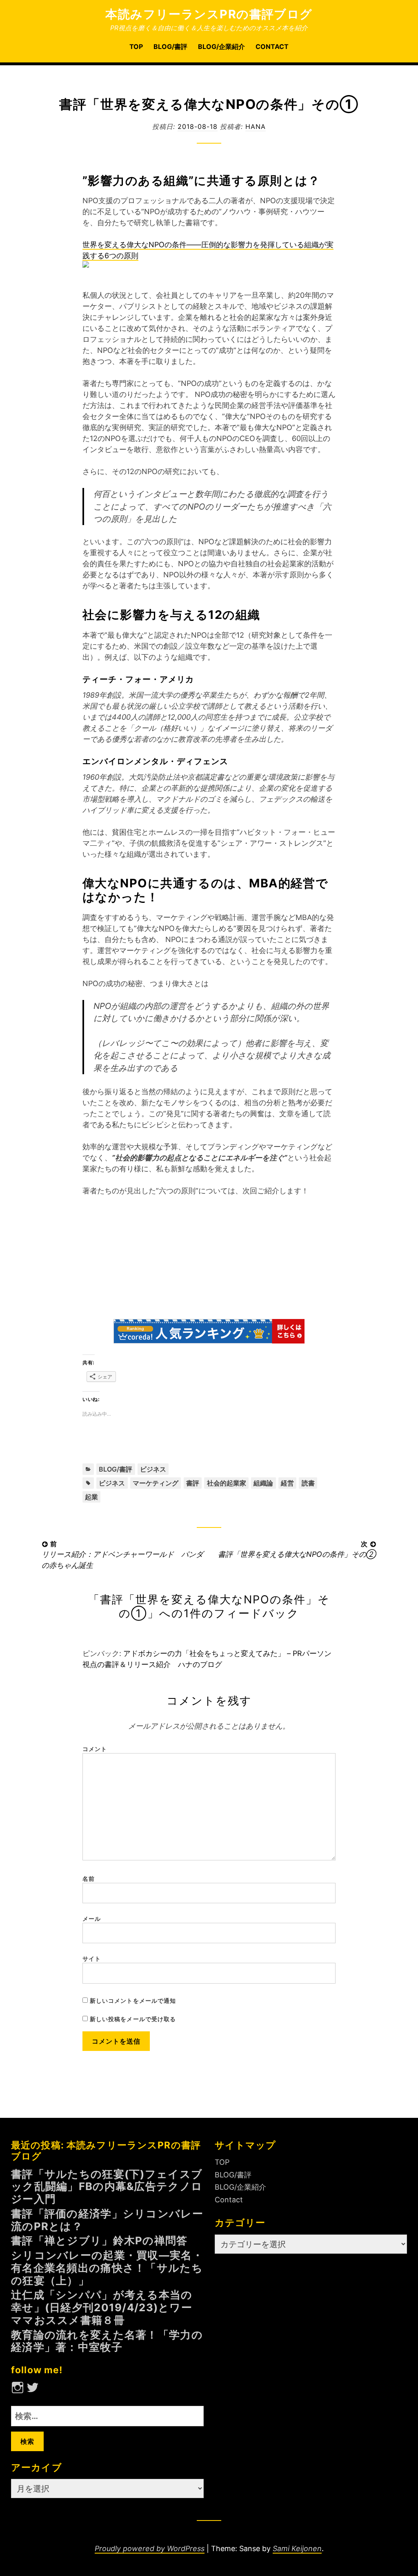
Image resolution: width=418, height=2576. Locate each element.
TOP (136, 47)
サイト (92, 1959)
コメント (95, 1749)
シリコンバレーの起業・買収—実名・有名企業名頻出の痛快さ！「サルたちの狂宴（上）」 (107, 2268)
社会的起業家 (227, 1483)
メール (92, 1919)
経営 (287, 1483)
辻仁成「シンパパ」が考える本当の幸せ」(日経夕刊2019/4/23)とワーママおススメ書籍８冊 (102, 2307)
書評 (193, 1483)
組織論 (263, 1483)
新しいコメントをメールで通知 (133, 2001)
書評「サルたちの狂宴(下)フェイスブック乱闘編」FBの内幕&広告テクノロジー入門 (107, 2187)
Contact (272, 47)
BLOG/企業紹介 (221, 47)
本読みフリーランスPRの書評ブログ (209, 14)
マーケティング (156, 1483)
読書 (308, 1483)
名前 (89, 1879)
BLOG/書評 (170, 47)
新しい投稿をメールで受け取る (133, 2019)
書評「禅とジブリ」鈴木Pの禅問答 (99, 2240)
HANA (256, 126)
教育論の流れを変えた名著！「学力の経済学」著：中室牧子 (107, 2341)
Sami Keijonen (297, 2548)
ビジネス (153, 1469)
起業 (91, 1497)
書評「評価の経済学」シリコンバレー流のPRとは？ (107, 2220)
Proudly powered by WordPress (150, 2548)
